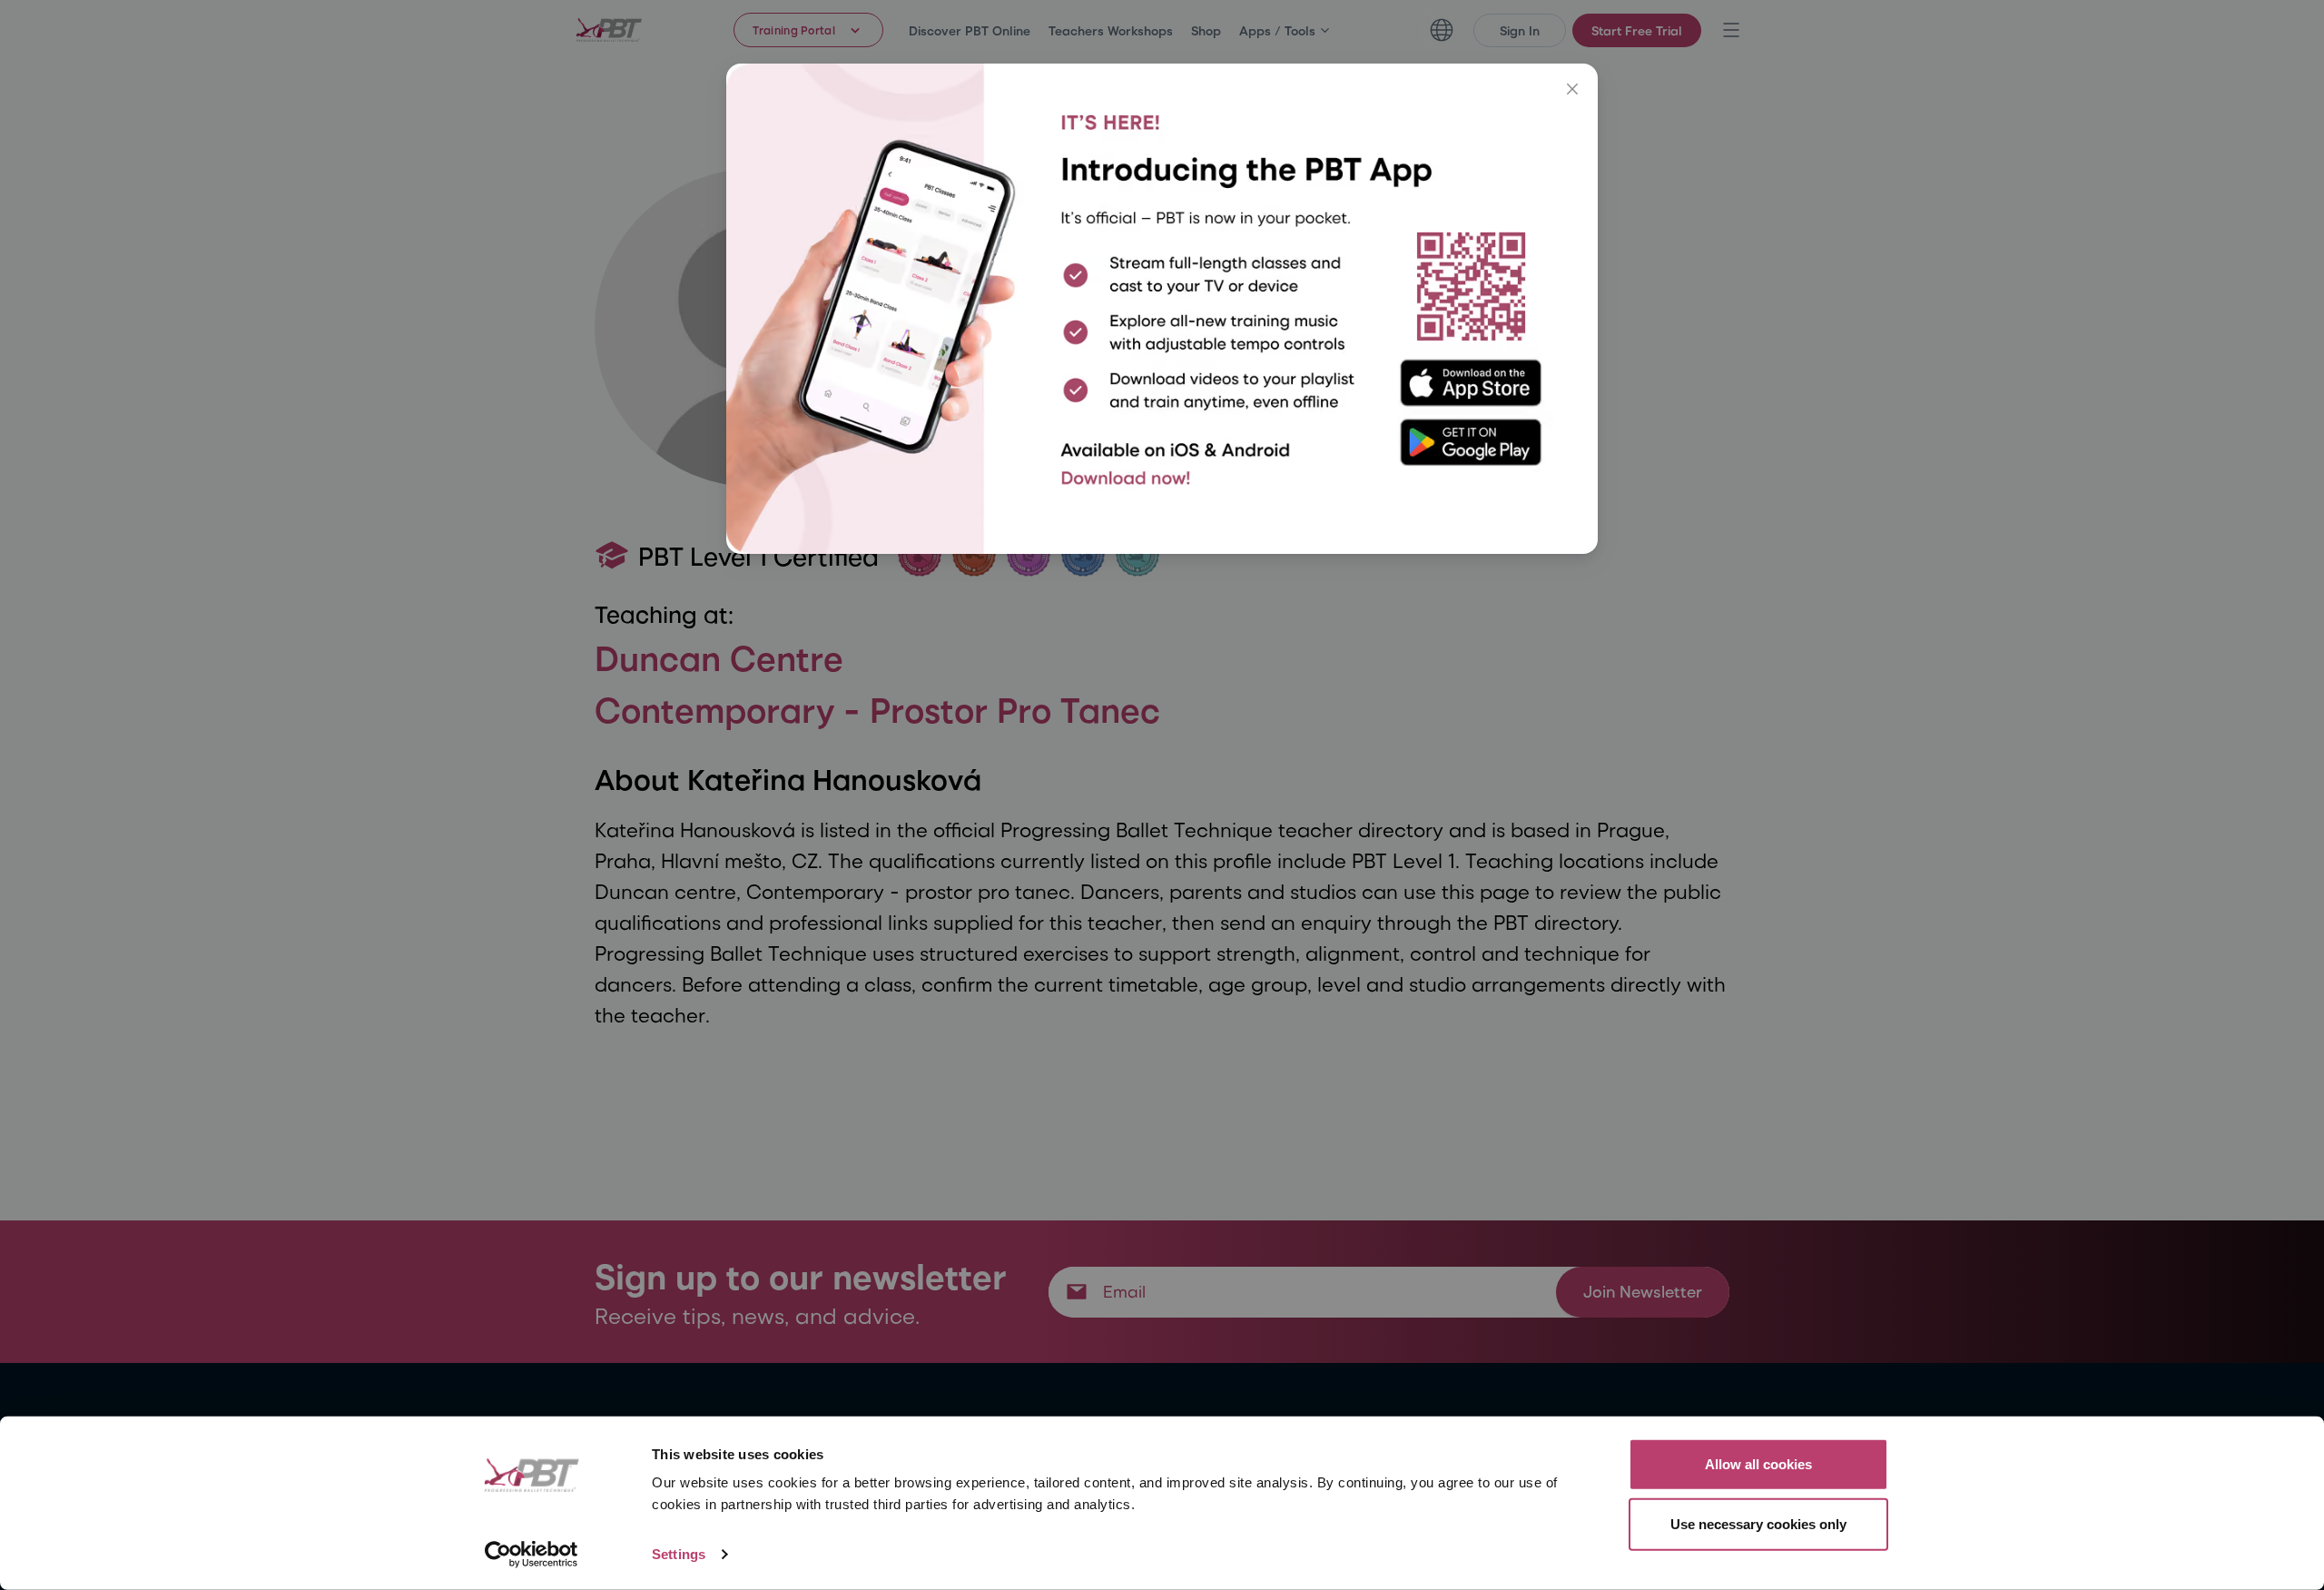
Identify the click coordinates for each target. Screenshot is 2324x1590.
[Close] (1572, 89)
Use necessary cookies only (1758, 1523)
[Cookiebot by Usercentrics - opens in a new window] (532, 1555)
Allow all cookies (1758, 1464)
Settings (679, 1554)
